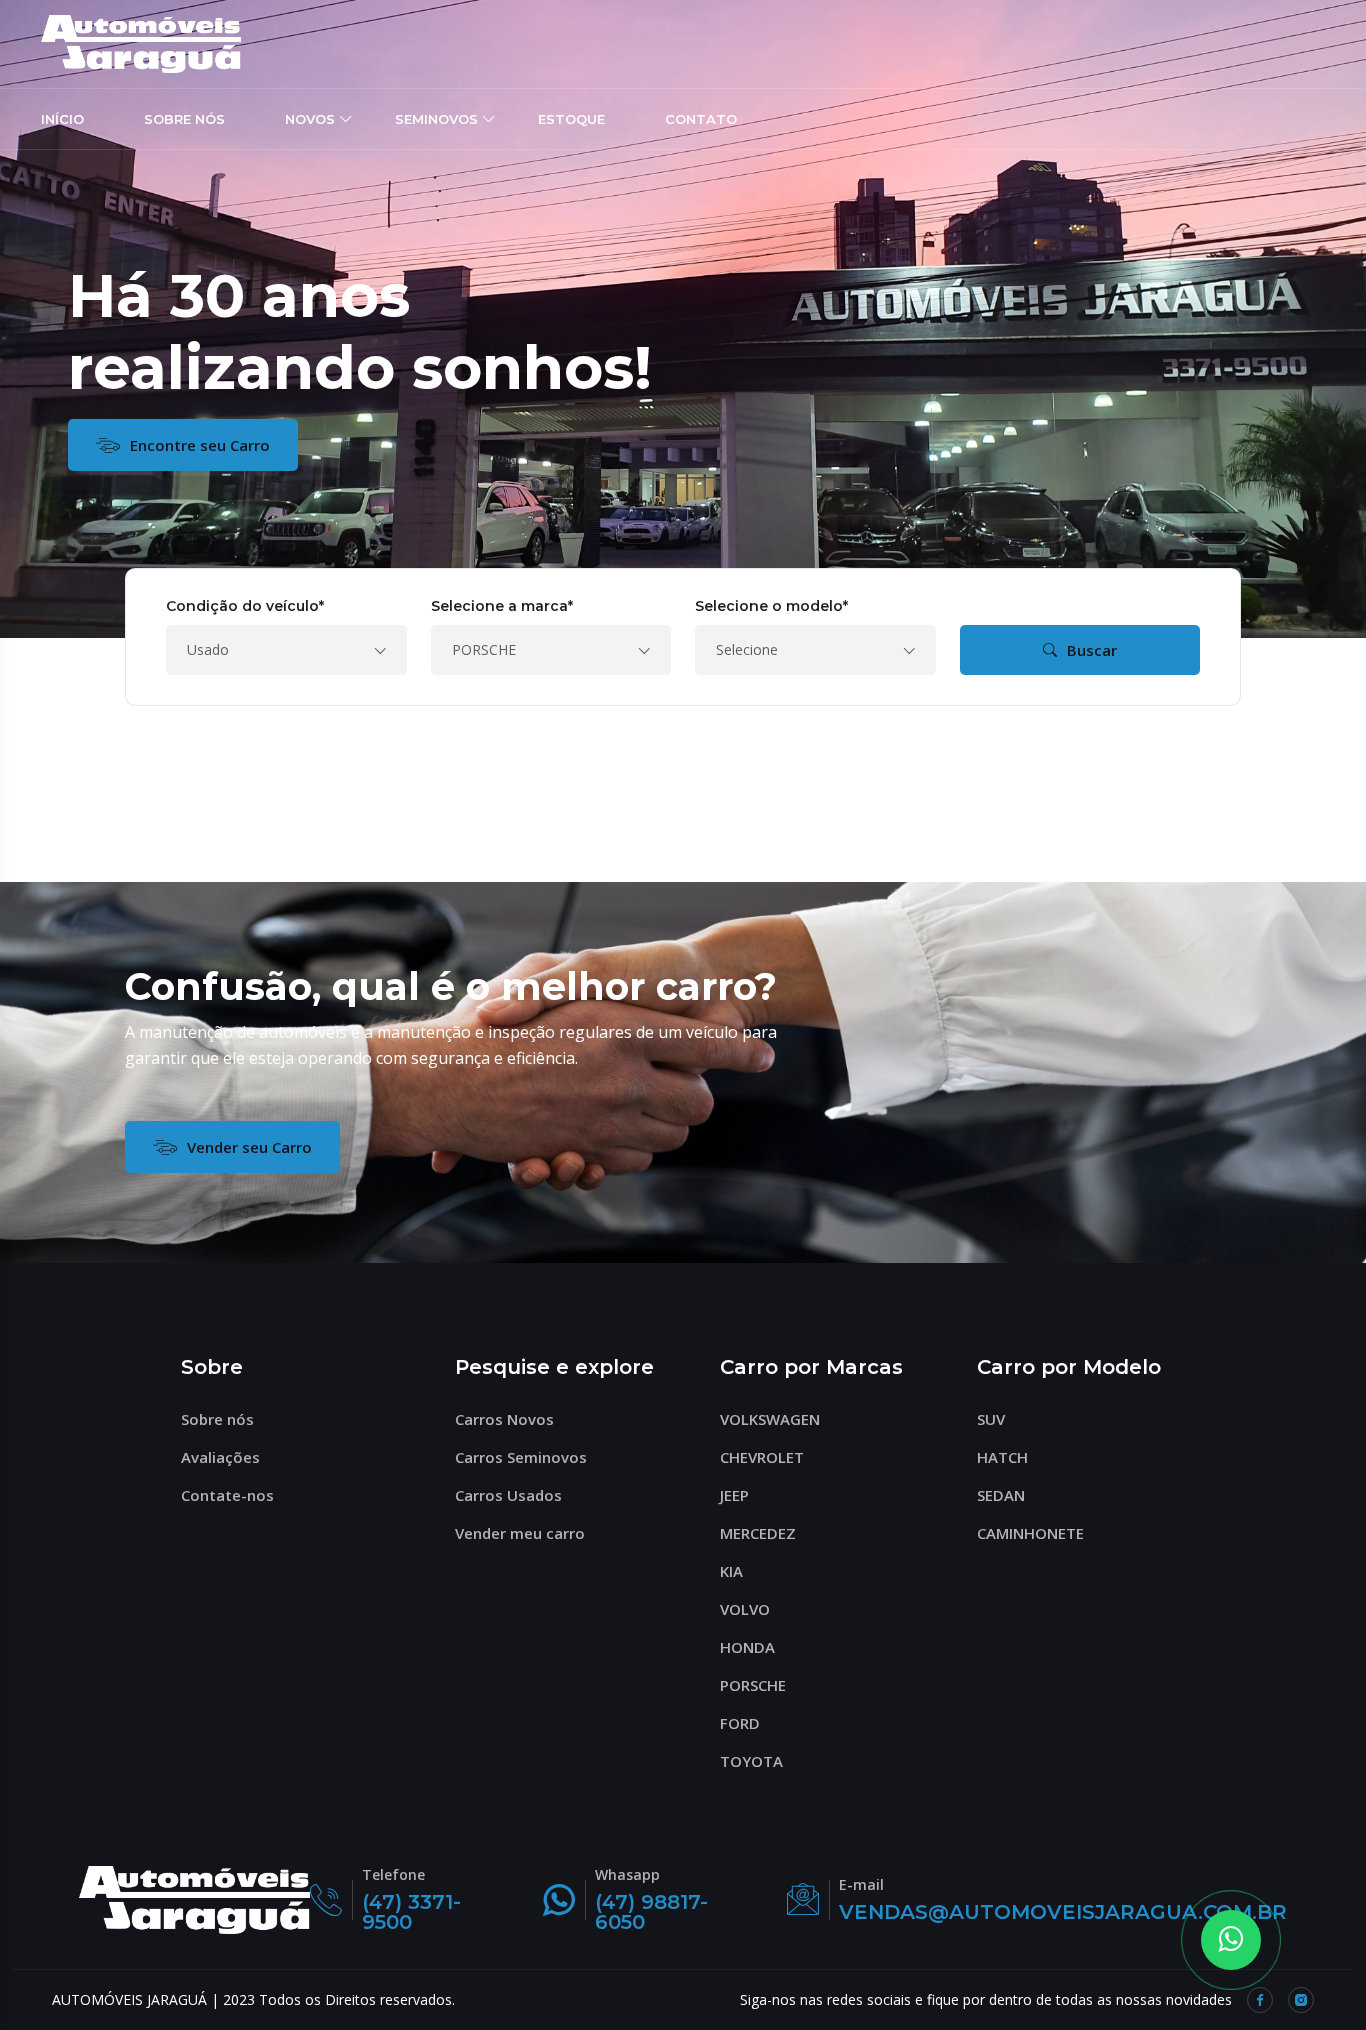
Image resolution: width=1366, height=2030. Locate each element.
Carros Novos (504, 1419)
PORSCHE (753, 1685)
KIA (731, 1571)
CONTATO (701, 119)
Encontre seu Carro (200, 445)
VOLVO (745, 1609)
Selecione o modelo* (771, 606)
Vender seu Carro (249, 1147)
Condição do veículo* (245, 606)
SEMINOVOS (436, 119)
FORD (740, 1723)
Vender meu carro (520, 1533)
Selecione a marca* (502, 606)
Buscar (1092, 650)
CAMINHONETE (1030, 1533)
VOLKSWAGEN (770, 1419)
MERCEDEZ (758, 1533)
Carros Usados (508, 1495)
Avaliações (220, 1457)
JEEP (734, 1495)
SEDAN (1001, 1495)
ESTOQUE (571, 119)
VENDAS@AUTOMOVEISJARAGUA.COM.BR (1063, 1912)
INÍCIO (62, 119)
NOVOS (310, 119)
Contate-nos (227, 1495)
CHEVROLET (762, 1457)
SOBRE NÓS (184, 119)
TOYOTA (751, 1761)
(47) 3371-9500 (411, 1912)
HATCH (1002, 1457)
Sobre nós (217, 1419)
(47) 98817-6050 (651, 1912)
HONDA (747, 1647)
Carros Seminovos (521, 1457)
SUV (991, 1419)
